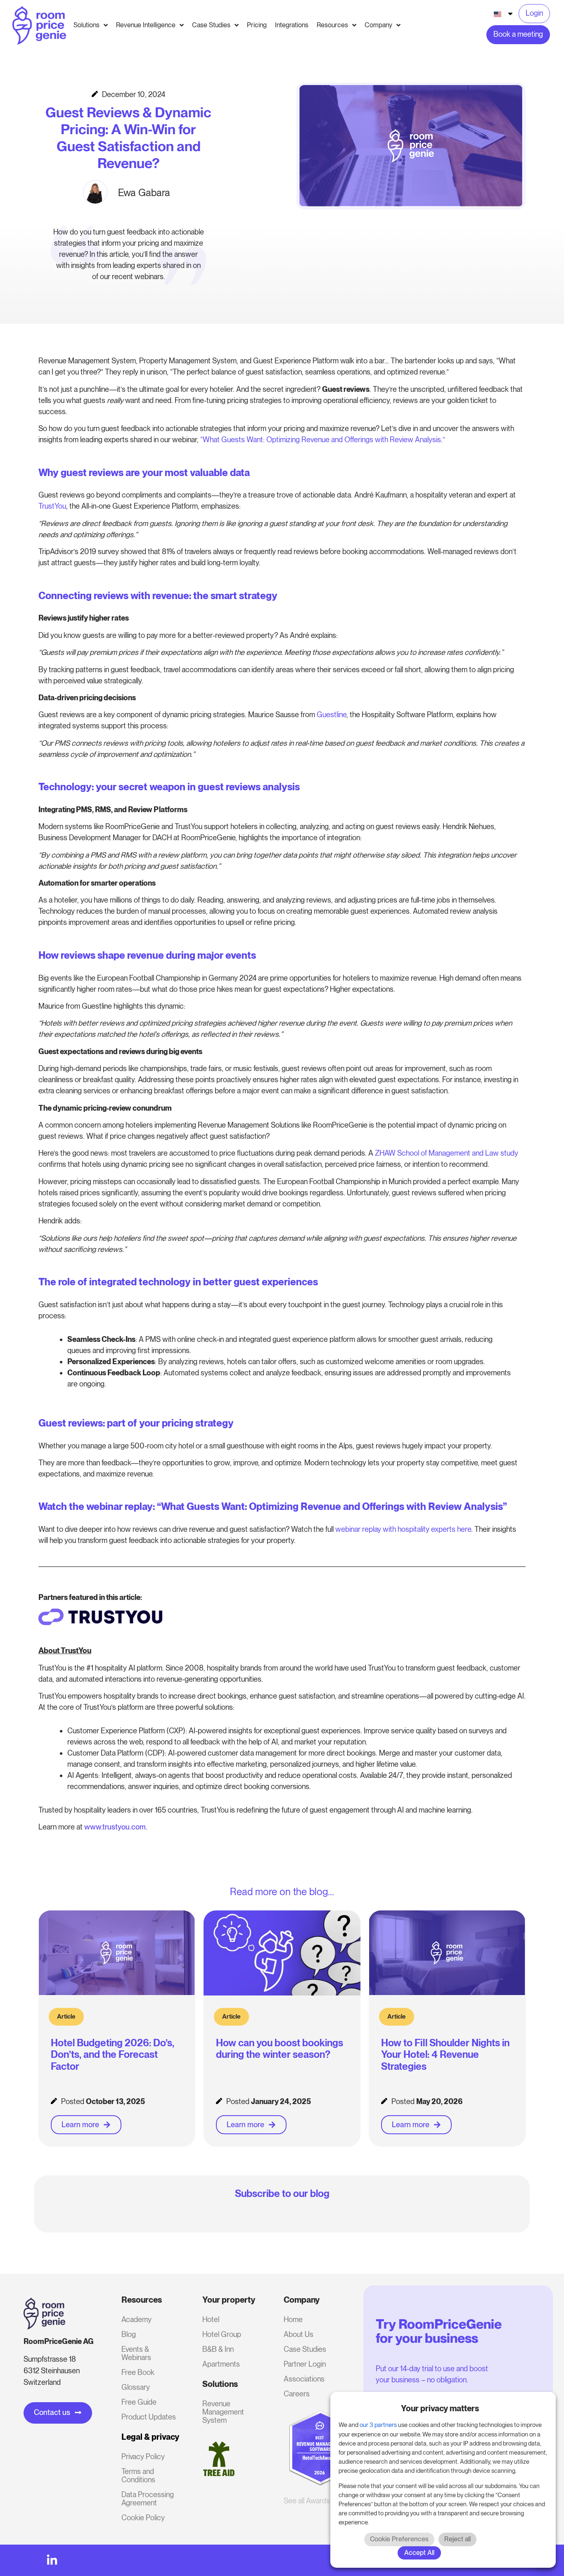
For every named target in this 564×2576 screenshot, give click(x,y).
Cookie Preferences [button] (399, 2539)
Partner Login (305, 2364)
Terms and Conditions (138, 2475)
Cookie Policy (143, 2518)
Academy (136, 2319)
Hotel (211, 2319)
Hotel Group (222, 2334)
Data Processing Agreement (148, 2499)
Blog (129, 2334)
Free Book (138, 2372)
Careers (297, 2394)
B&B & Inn (218, 2349)
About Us (299, 2334)
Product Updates (149, 2417)
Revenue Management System (223, 2412)
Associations (304, 2379)
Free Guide (139, 2402)
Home (293, 2319)
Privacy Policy (143, 2456)
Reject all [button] (457, 2539)
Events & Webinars (136, 2353)
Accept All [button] (419, 2553)
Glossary (136, 2387)
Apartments (221, 2364)
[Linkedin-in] (52, 2560)
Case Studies (305, 2349)
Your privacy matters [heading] (440, 2408)
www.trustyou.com (115, 1827)
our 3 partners (378, 2425)
